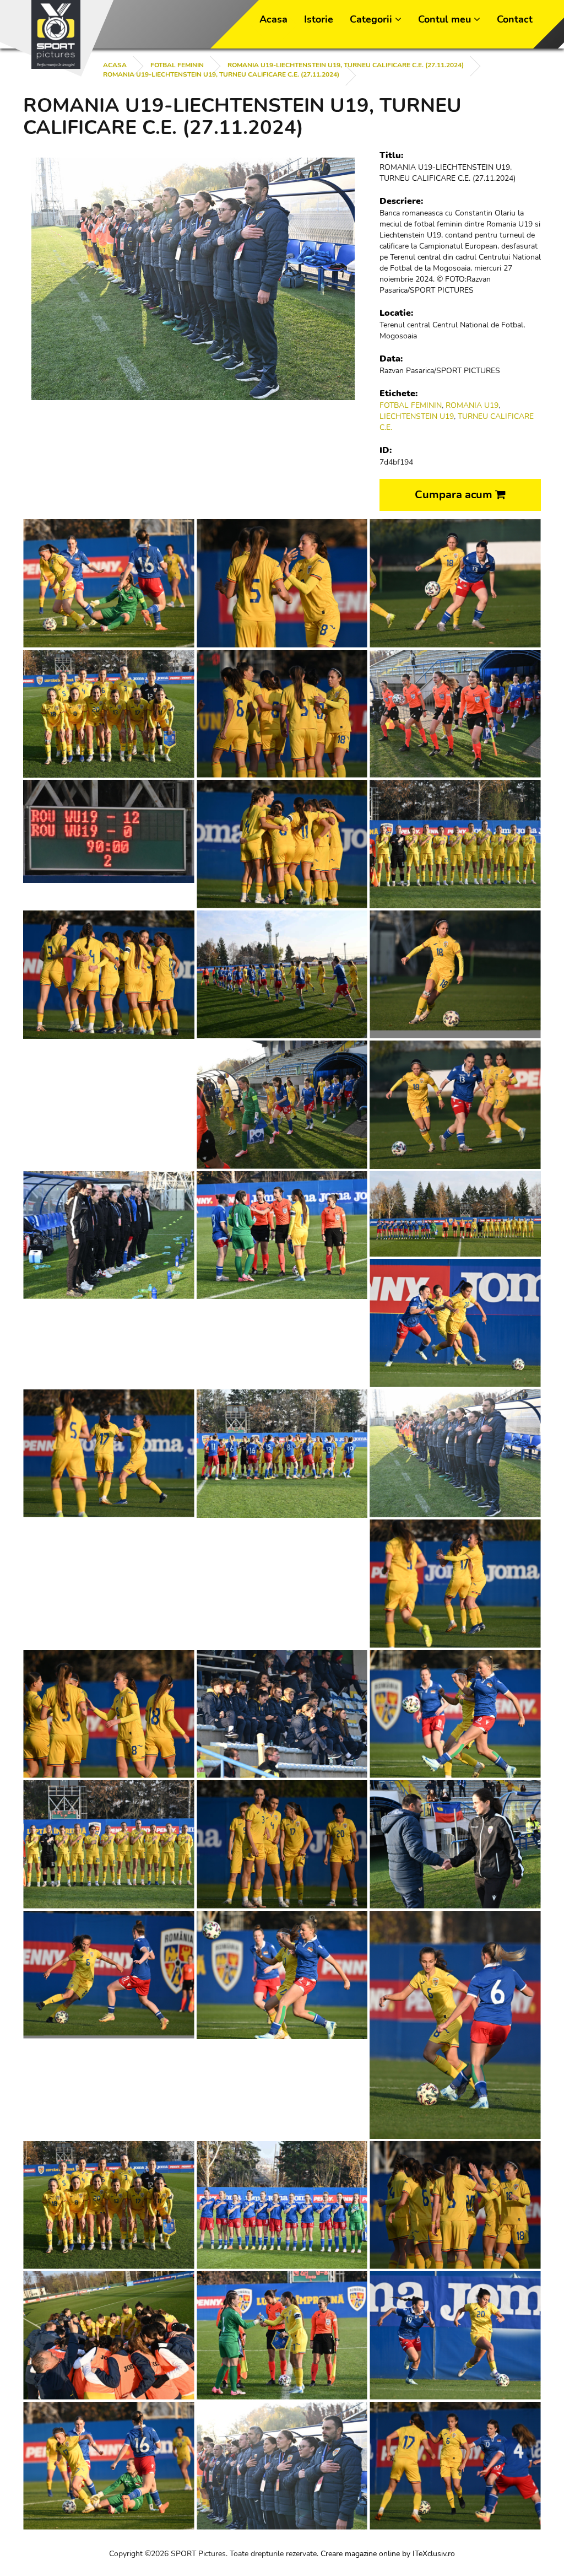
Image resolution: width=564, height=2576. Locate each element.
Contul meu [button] (446, 19)
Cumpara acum (455, 495)
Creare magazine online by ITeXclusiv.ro (388, 2554)
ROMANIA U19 (472, 405)
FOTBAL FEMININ (177, 65)
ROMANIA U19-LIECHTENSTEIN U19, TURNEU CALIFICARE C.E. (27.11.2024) (221, 74)
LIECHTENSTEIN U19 (417, 416)
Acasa (273, 19)
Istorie (319, 19)
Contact (515, 19)
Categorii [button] (372, 19)
